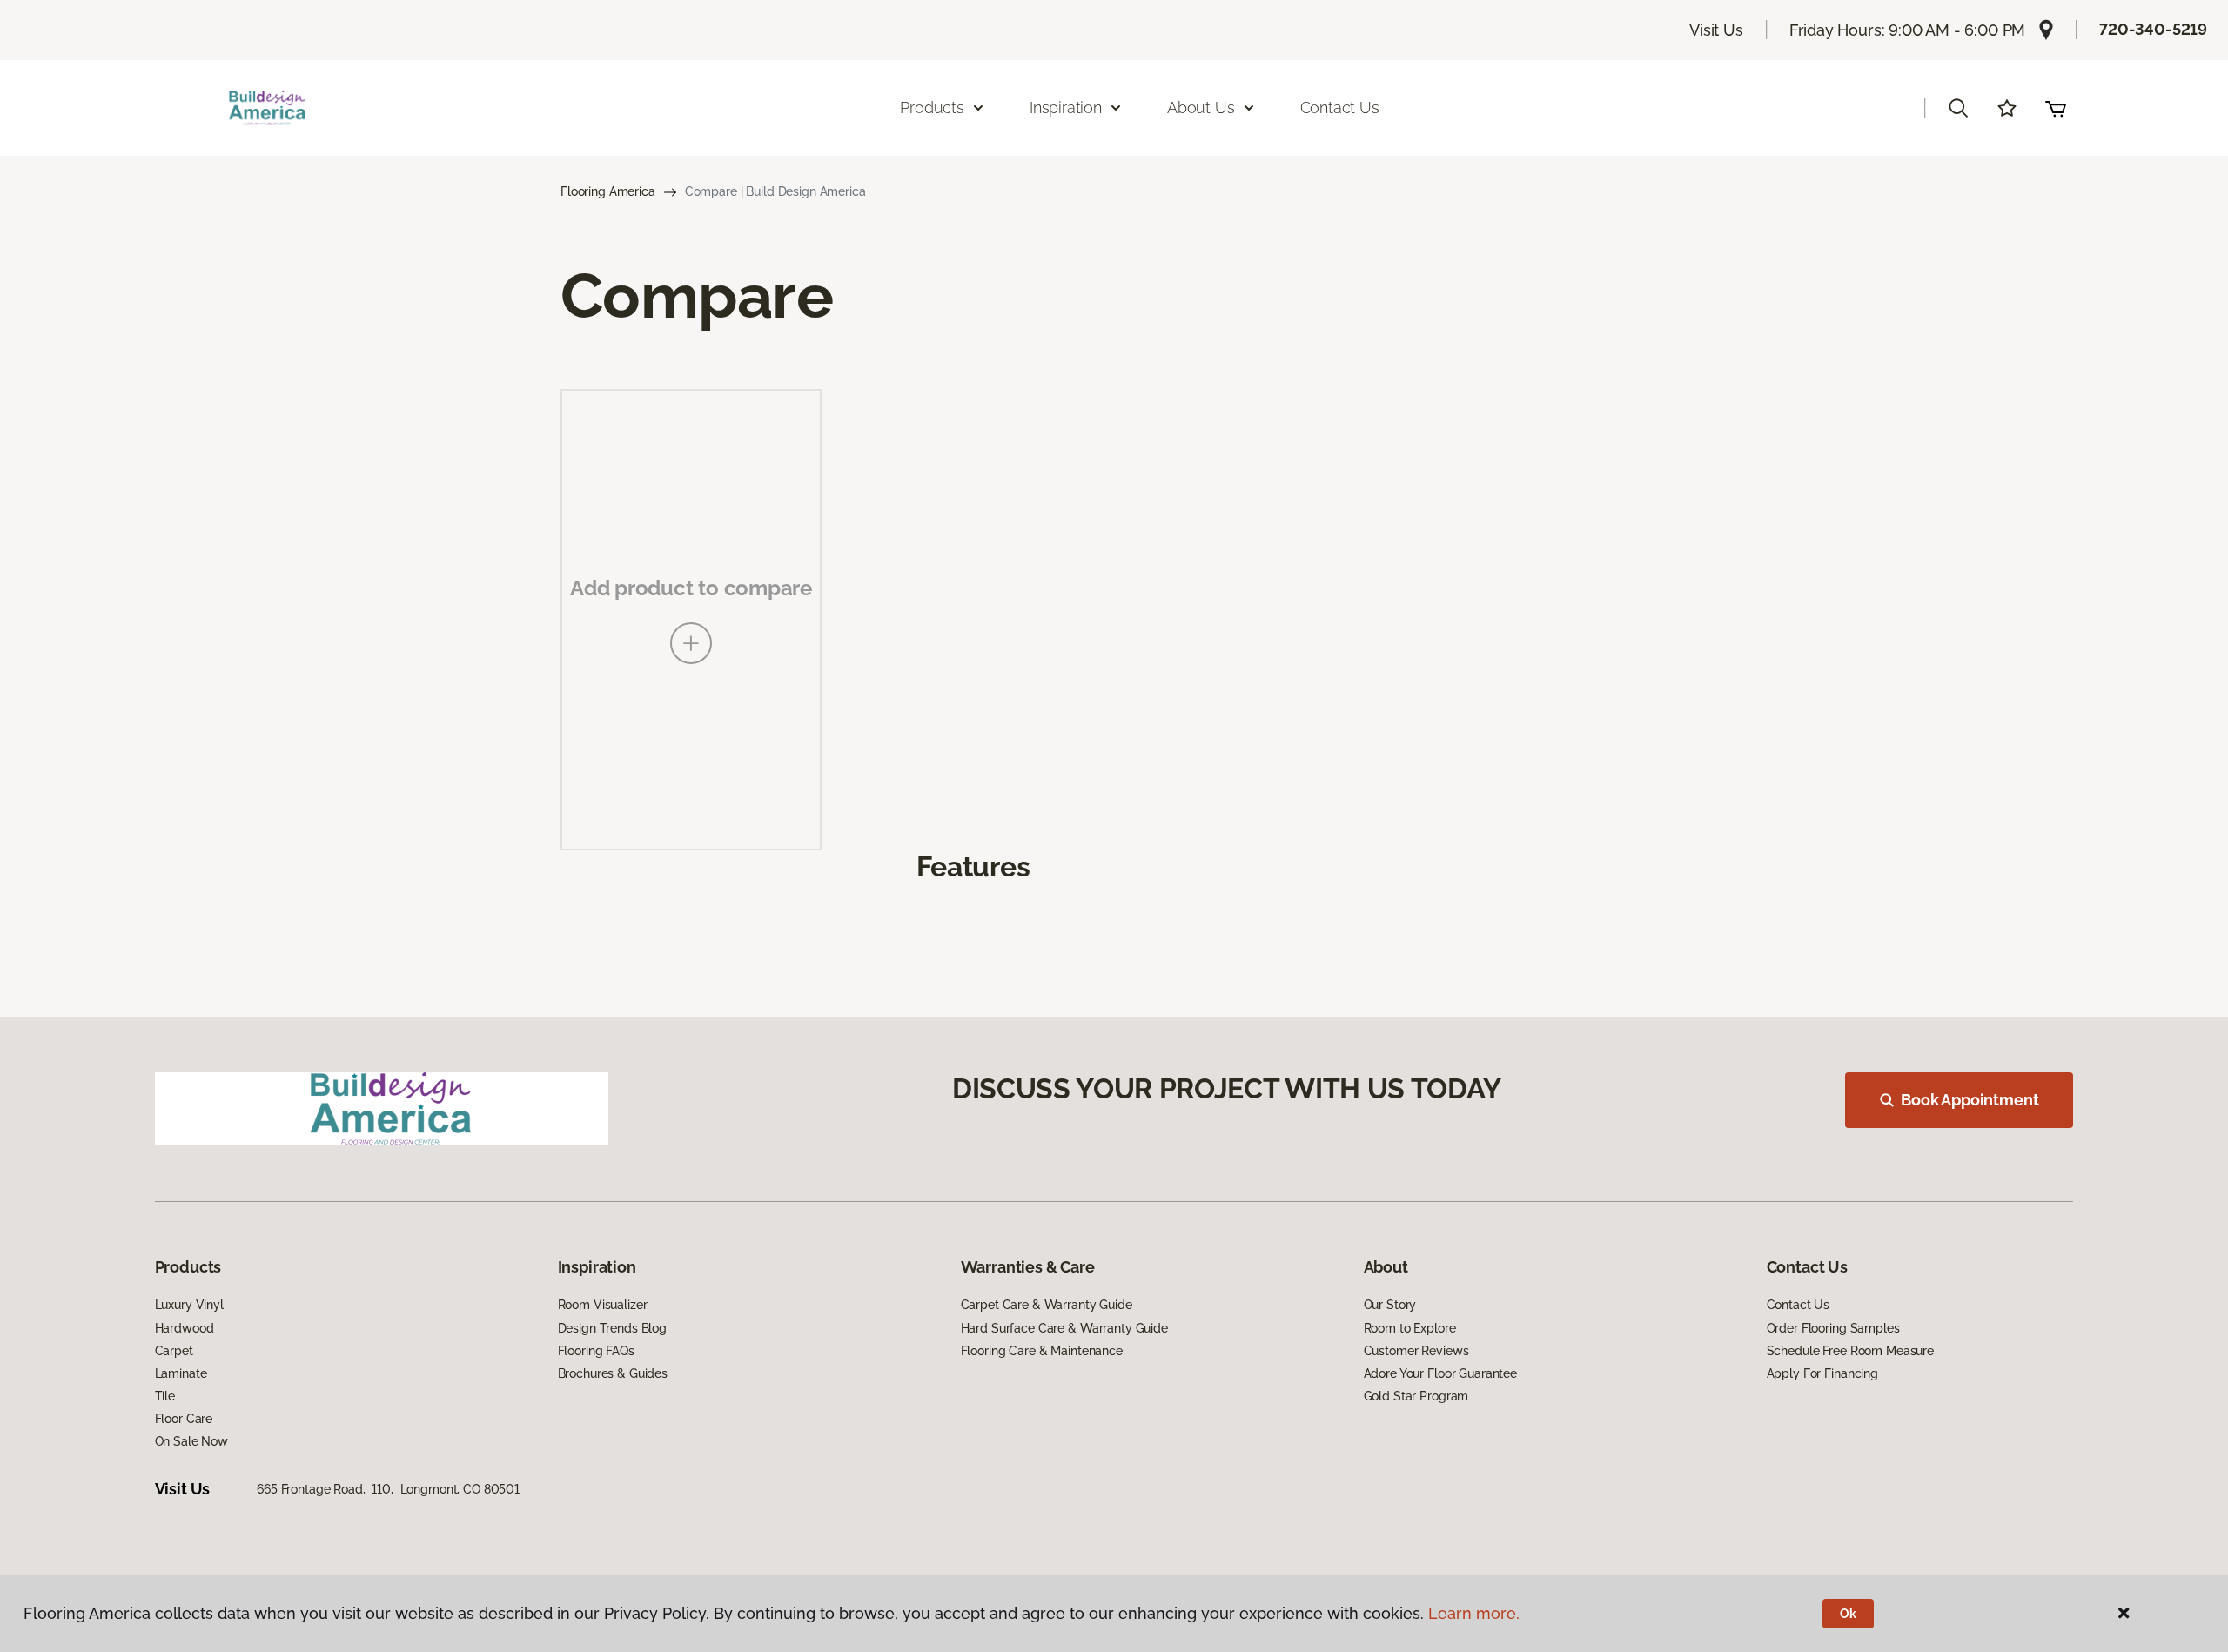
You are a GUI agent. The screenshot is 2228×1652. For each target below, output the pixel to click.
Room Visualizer (603, 1305)
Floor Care (184, 1419)
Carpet (174, 1351)
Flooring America (608, 191)
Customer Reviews (1416, 1351)
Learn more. (1474, 1613)
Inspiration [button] (1066, 107)
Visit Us (1716, 30)
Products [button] (932, 107)
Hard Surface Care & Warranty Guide (1064, 1328)
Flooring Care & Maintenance (1042, 1351)
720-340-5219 (2153, 29)
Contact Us (1340, 107)
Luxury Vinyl (189, 1305)
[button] (1958, 108)
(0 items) (2056, 108)
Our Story (1390, 1305)
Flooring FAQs (596, 1351)
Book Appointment (1970, 1100)
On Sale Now (191, 1441)
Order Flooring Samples (1833, 1328)
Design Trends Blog (612, 1328)
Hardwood (185, 1328)
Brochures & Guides (613, 1373)
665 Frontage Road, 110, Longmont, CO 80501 (388, 1489)
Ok (1848, 1614)
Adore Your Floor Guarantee (1440, 1373)
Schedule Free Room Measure (1850, 1351)
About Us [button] (1201, 107)
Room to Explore (1410, 1328)
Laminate (181, 1373)
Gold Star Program (1416, 1396)
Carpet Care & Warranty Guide (1047, 1305)
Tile (165, 1396)
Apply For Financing (1822, 1373)
